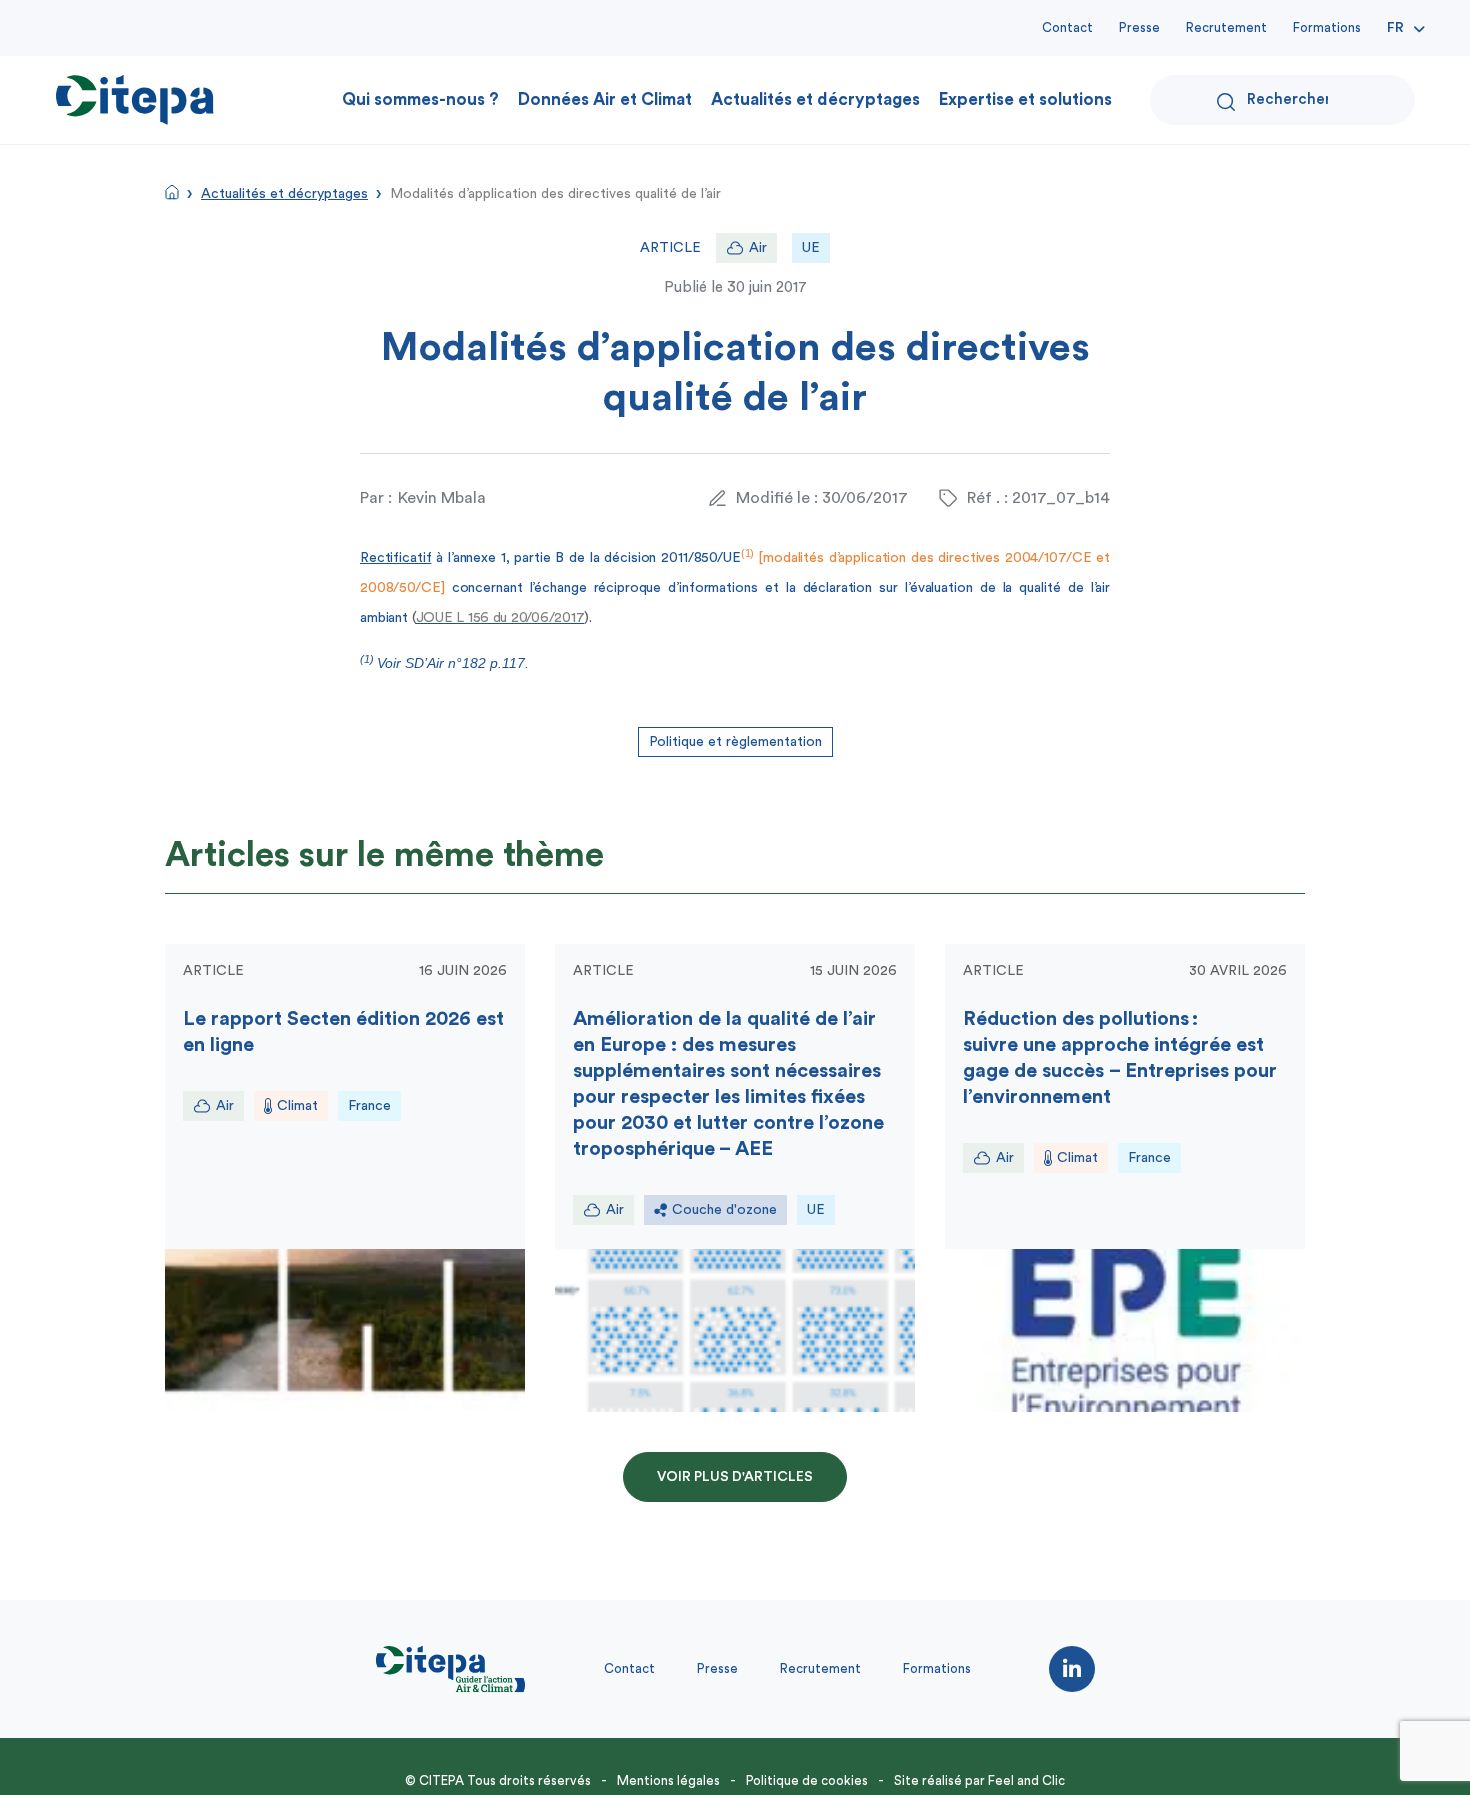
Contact (1067, 27)
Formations (1327, 27)
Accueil (172, 192)
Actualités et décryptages (815, 99)
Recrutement (1226, 27)
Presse (1139, 27)
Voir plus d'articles (735, 1477)
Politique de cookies (807, 1780)
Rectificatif (395, 558)
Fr (1395, 28)
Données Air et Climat (605, 99)
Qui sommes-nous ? (420, 99)
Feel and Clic (1026, 1780)
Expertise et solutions (1025, 99)
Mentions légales (668, 1780)
